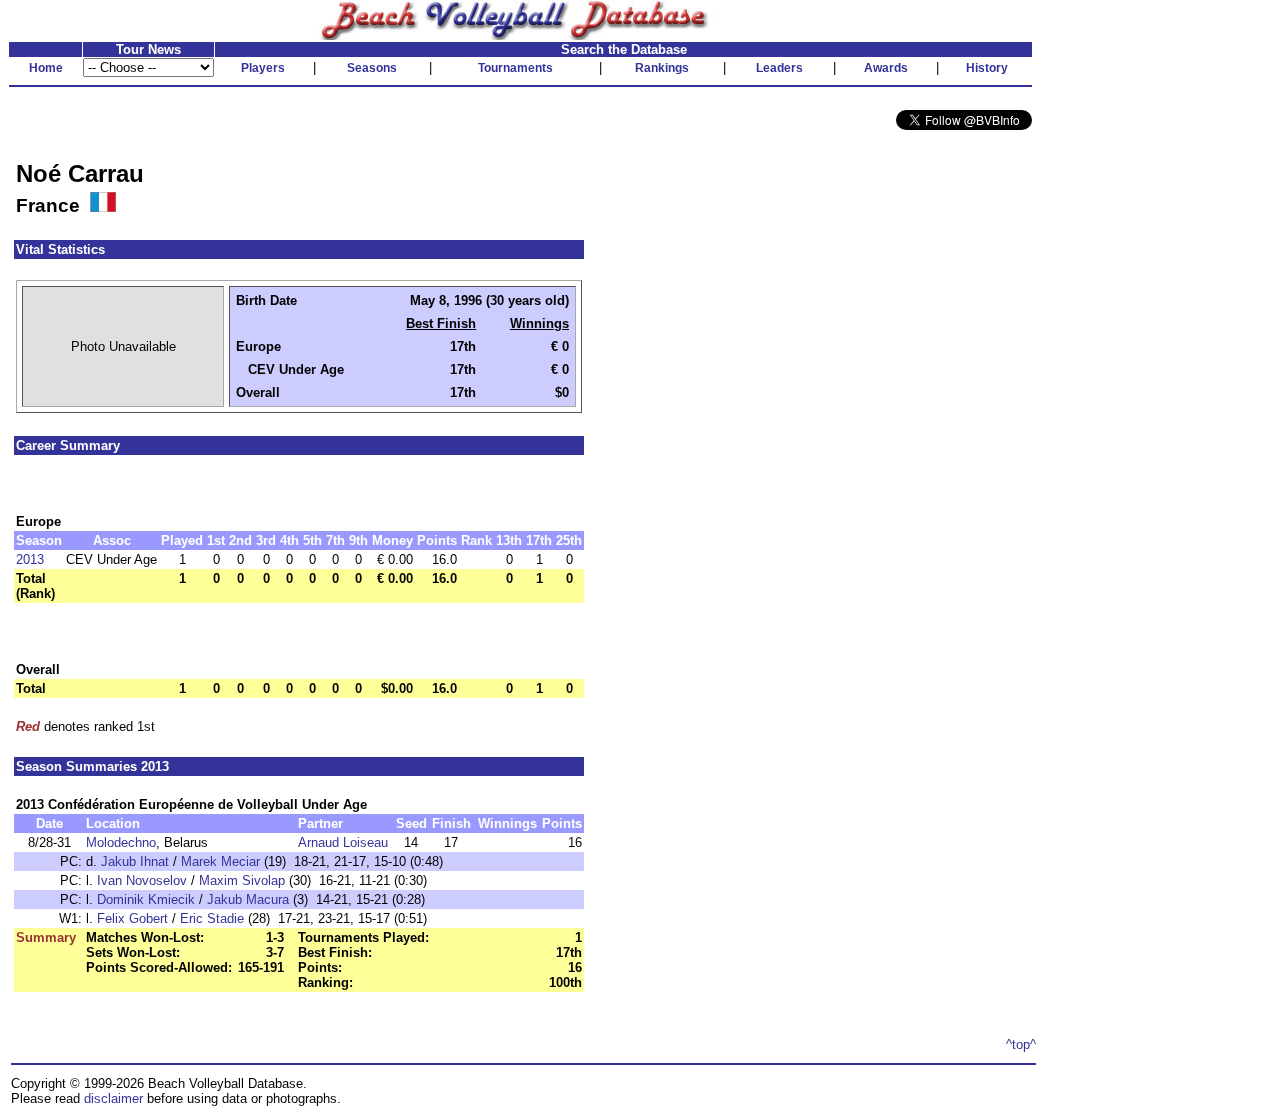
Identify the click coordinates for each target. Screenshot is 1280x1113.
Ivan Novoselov (142, 880)
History (987, 68)
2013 (30, 559)
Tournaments (515, 68)
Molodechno (121, 842)
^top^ (1021, 1044)
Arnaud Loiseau (343, 842)
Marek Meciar (220, 861)
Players (263, 68)
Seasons (372, 68)
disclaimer (113, 1098)
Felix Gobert (132, 918)
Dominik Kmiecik (146, 899)
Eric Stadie (212, 918)
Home (46, 68)
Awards (886, 68)
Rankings (662, 68)
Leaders (779, 68)
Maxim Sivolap (242, 880)
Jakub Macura (248, 899)
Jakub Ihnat (135, 861)
